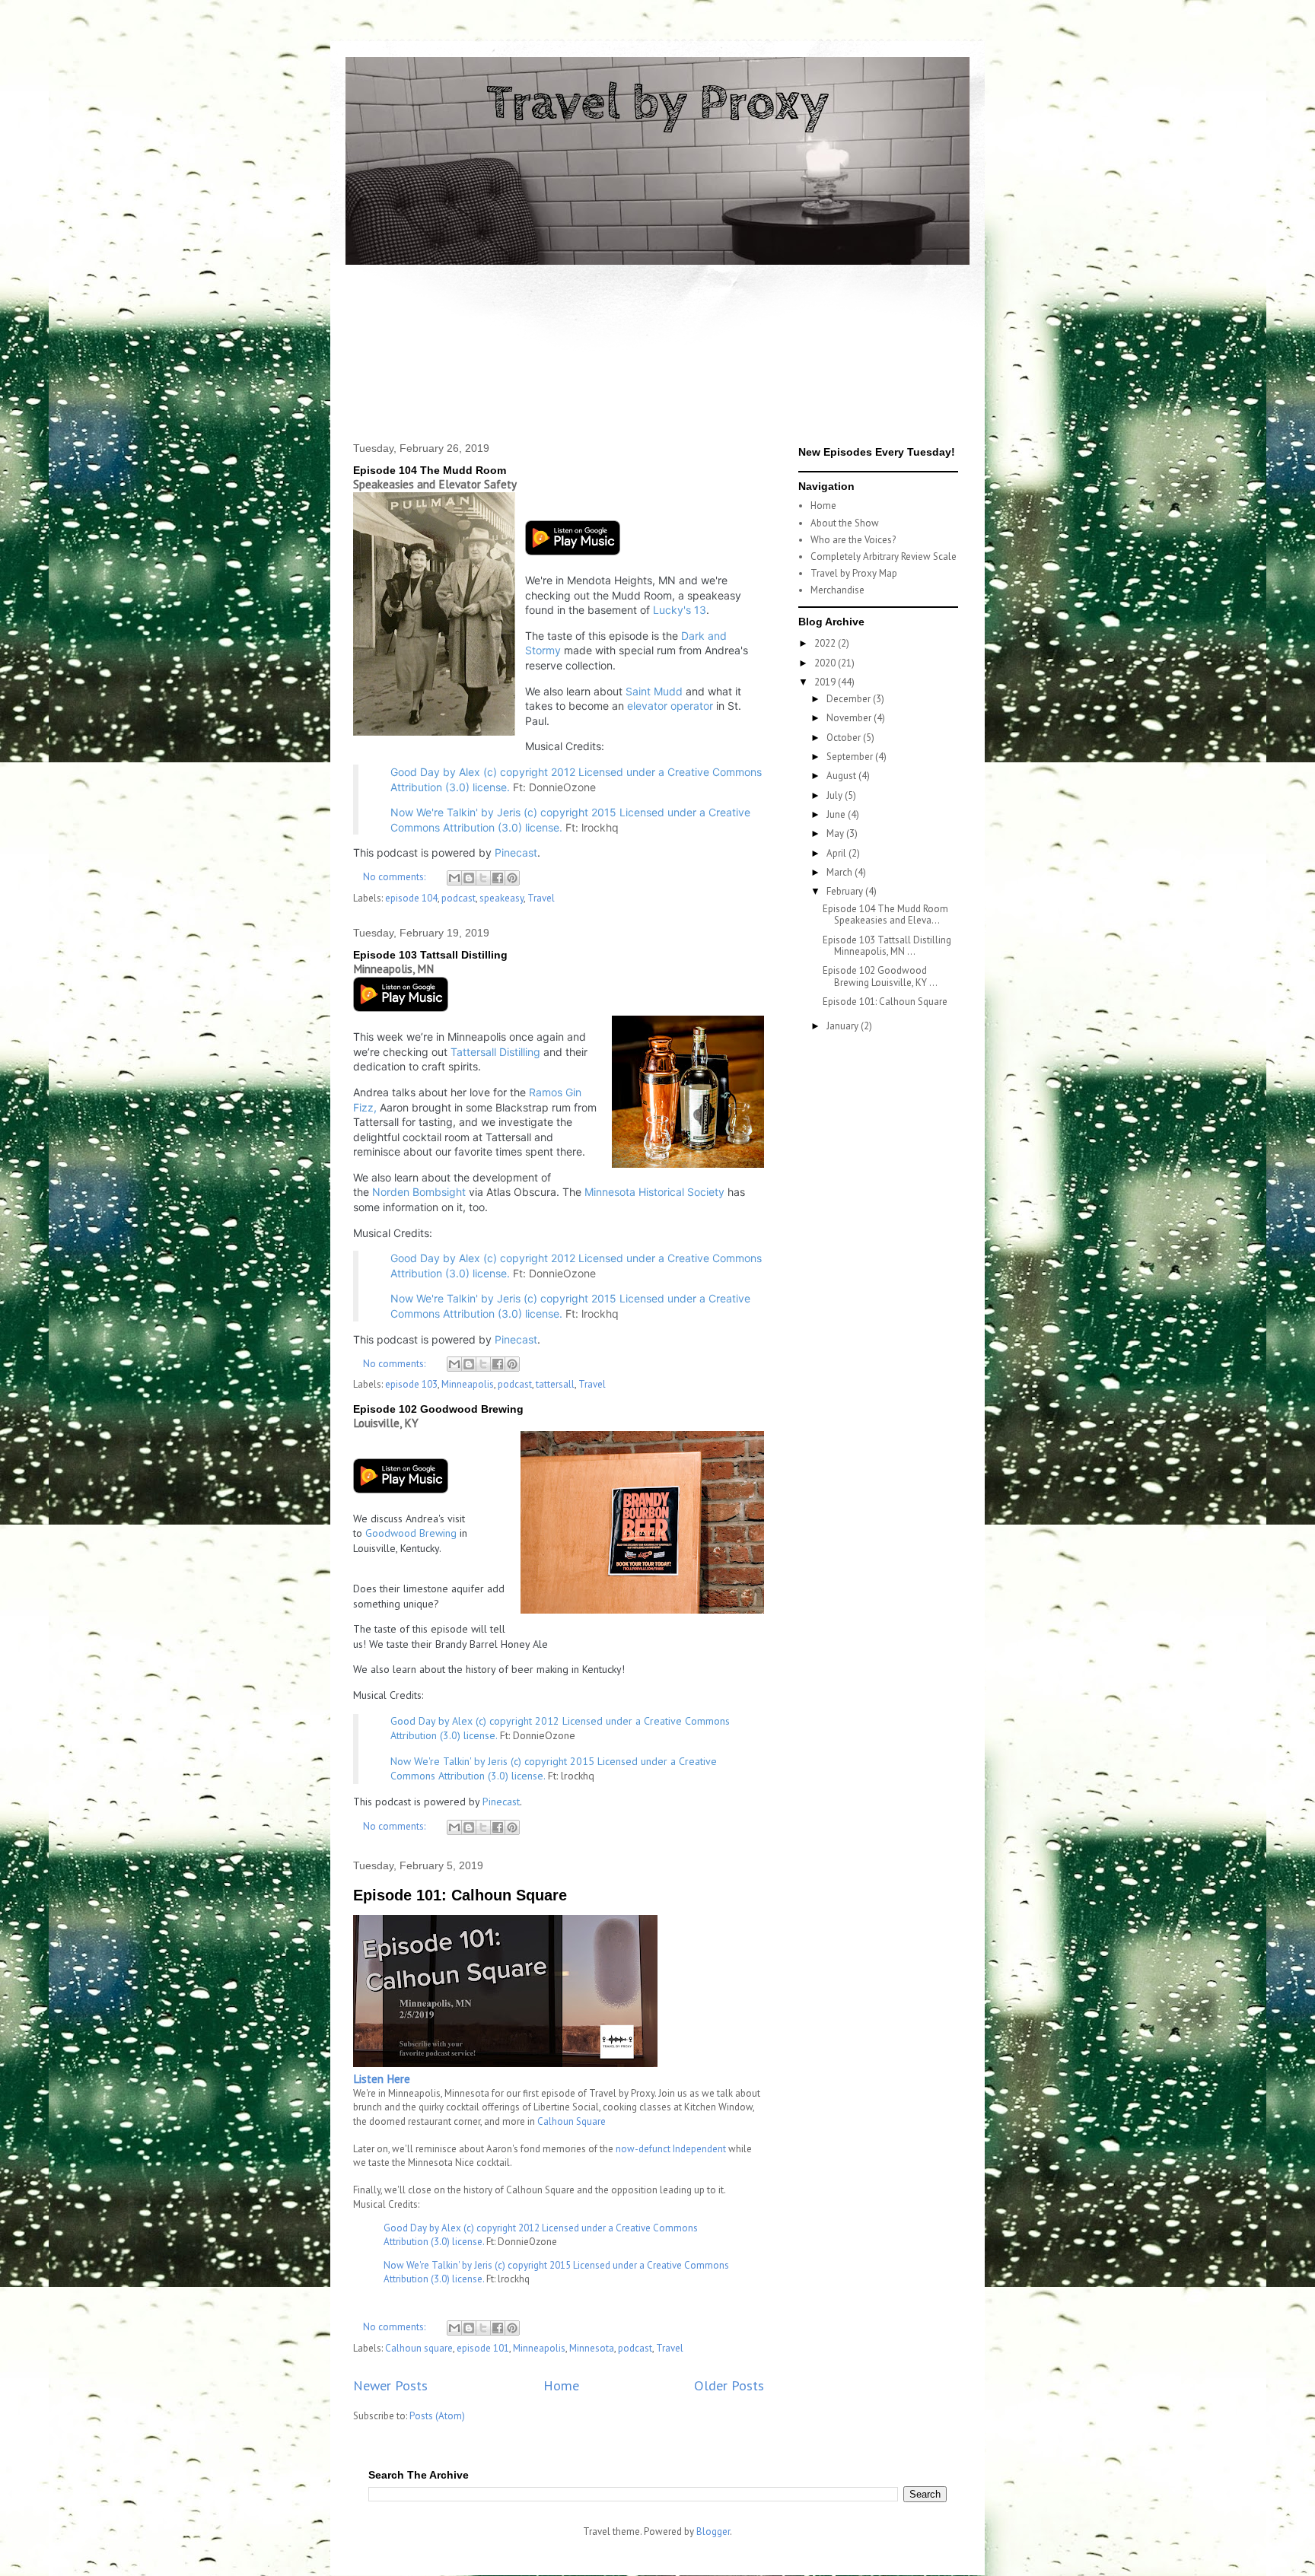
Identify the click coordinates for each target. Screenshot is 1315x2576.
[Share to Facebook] (498, 878)
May (836, 833)
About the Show (845, 523)
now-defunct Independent (671, 2149)
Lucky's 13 (680, 610)
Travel (541, 898)
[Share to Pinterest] (512, 878)
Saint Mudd (654, 691)
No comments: (395, 877)
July (836, 795)
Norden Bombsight (419, 1192)
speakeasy (501, 898)
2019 (826, 682)
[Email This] (454, 878)
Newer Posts (390, 2385)
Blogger (713, 2531)
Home (561, 2385)
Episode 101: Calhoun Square (460, 1895)
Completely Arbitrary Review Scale (884, 557)
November (850, 718)
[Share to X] (483, 878)
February (846, 891)
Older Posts (729, 2385)
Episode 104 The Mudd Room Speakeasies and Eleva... (887, 915)
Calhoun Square (572, 2121)
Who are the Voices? (853, 540)
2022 (826, 643)
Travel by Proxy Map (854, 573)
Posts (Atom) (437, 2416)
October (845, 738)
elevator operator (670, 706)
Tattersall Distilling (495, 1052)
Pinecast (516, 852)
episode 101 (483, 2348)
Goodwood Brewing (411, 1533)
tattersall (555, 1384)
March (841, 872)
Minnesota (592, 2348)
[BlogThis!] (469, 878)
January (844, 1026)
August (842, 776)
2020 (826, 663)
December (850, 699)
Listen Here (382, 2079)
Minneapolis (468, 1384)
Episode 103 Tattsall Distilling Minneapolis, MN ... (887, 946)
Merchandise (837, 590)
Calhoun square (419, 2348)
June (837, 814)
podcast (458, 898)
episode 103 (411, 1384)
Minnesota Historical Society (654, 1192)
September (851, 757)
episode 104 (411, 898)
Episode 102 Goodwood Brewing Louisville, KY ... (880, 976)
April (837, 853)
